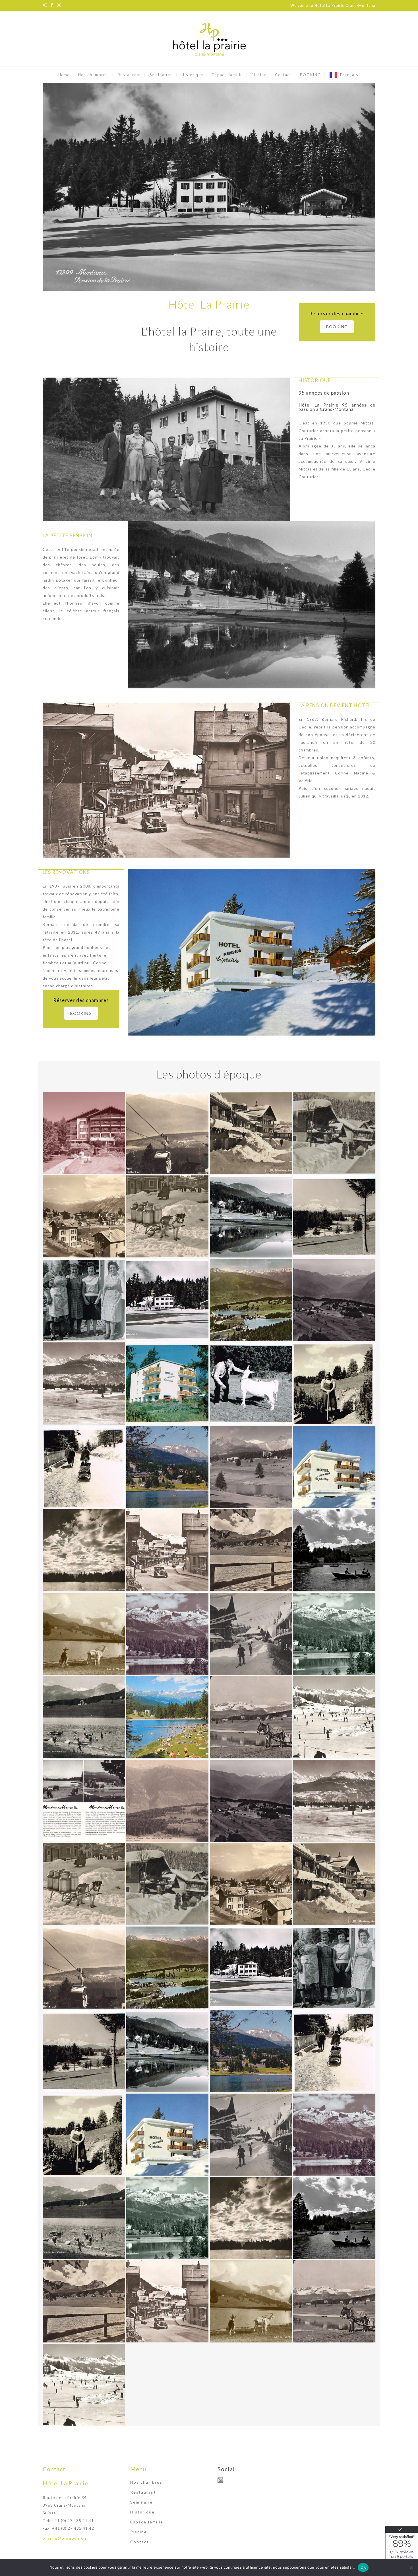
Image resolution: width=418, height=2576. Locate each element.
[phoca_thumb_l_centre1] (167, 1884)
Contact (283, 75)
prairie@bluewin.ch (65, 2538)
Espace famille (227, 75)
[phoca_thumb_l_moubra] (251, 2218)
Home (64, 75)
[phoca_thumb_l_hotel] (334, 2135)
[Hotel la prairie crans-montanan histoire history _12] (84, 1634)
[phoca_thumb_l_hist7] (84, 2135)
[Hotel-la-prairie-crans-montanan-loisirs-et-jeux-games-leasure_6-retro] (84, 1133)
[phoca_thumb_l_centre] (334, 1884)
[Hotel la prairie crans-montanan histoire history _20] (251, 1383)
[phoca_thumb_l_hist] (251, 1968)
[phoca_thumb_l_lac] (251, 2301)
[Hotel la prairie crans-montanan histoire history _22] (251, 1216)
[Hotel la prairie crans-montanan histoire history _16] (251, 1467)
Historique (192, 75)
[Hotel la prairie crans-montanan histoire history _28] (84, 1383)
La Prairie (308, 438)
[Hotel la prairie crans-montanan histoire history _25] (167, 1300)
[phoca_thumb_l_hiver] (251, 2135)
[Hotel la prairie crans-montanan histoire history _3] (334, 1717)
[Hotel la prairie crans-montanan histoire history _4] (251, 1717)
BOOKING (311, 75)
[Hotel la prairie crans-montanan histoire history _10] (251, 1550)
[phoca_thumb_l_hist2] (334, 1968)
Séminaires (161, 75)
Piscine (259, 75)
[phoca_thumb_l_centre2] (251, 1884)
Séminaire (141, 2502)
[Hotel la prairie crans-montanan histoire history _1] (167, 1801)
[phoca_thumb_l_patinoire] (84, 2385)
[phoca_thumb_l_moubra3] (84, 2218)
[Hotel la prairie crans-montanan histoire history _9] (167, 1550)
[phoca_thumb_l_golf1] (251, 1801)
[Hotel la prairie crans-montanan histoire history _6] (84, 1717)
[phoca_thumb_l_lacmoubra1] (84, 2301)
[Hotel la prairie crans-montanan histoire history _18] (84, 1467)
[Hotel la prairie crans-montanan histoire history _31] (334, 1133)
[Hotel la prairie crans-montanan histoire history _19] (334, 1383)
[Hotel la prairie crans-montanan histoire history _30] (84, 1216)
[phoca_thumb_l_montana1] (167, 2301)
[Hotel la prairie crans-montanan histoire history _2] (84, 1801)
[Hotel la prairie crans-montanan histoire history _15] (334, 1467)
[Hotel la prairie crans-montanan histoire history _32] (251, 1133)
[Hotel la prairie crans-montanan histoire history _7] (334, 1634)
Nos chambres (93, 75)
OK (363, 2567)
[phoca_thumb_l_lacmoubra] (334, 2218)
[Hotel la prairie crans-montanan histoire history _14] (251, 1634)
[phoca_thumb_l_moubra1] (167, 2218)
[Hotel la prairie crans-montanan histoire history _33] (167, 1133)
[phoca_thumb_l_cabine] (84, 1968)
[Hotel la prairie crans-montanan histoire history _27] (334, 1300)
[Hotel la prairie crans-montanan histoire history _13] (167, 1634)
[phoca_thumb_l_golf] (334, 1801)
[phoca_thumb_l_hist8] (334, 2051)
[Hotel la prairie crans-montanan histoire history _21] (167, 1383)
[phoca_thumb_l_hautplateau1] (167, 1968)
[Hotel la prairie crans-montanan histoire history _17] (167, 1467)
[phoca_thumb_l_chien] (84, 1884)
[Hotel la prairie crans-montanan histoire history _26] (251, 1300)
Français (349, 75)
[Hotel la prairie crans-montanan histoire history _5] (167, 1717)
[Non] (411, 2567)
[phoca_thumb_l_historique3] (167, 2135)
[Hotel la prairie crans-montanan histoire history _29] (167, 1216)
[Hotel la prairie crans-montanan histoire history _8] (84, 1550)
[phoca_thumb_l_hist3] (84, 2051)
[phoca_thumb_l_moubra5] (334, 2301)
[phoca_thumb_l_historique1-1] (251, 2051)
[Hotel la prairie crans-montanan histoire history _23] (334, 1216)
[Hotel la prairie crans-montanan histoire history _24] (84, 1300)
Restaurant (129, 75)
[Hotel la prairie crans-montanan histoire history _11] (334, 1550)
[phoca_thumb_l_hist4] (167, 2051)
